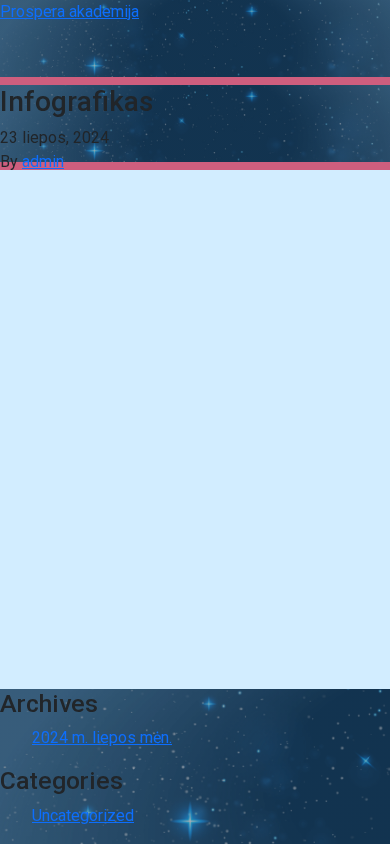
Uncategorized (83, 815)
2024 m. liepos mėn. (102, 737)
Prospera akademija (69, 11)
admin (43, 161)
